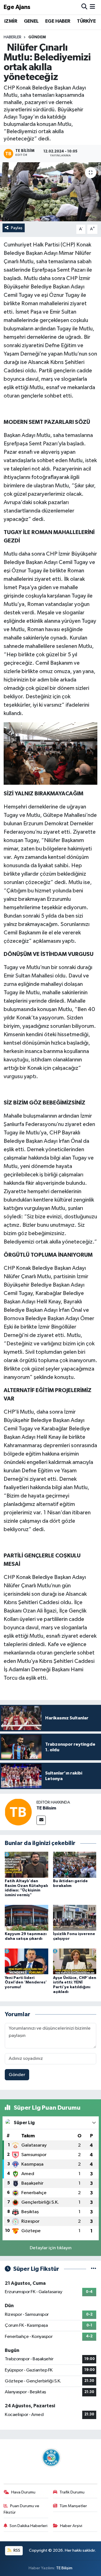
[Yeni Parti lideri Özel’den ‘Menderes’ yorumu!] (27, 1961)
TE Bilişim (64, 2568)
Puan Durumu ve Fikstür (22, 2509)
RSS (16, 2550)
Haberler (12, 37)
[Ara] (84, 7)
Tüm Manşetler (73, 2506)
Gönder (17, 2075)
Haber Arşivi (71, 2526)
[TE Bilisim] (18, 1812)
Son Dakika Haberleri (28, 2526)
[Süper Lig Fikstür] (94, 2269)
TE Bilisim (46, 1808)
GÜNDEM (37, 37)
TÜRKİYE (86, 21)
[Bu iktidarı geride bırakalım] (75, 1864)
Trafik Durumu (72, 2492)
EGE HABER (58, 21)
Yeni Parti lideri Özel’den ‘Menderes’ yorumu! (26, 1983)
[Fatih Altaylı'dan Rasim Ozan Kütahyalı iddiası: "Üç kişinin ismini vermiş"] (27, 1864)
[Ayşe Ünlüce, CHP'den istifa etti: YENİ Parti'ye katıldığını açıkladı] (75, 1961)
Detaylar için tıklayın (51, 2248)
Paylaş (17, 228)
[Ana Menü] (92, 7)
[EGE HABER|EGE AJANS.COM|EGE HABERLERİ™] (50, 2458)
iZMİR (11, 21)
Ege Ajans (17, 7)
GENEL (31, 21)
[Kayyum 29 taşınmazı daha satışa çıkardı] (27, 1918)
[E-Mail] (41, 1820)
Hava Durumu (23, 2492)
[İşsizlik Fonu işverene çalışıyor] (75, 1918)
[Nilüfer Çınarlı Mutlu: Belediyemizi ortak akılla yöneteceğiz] (50, 192)
